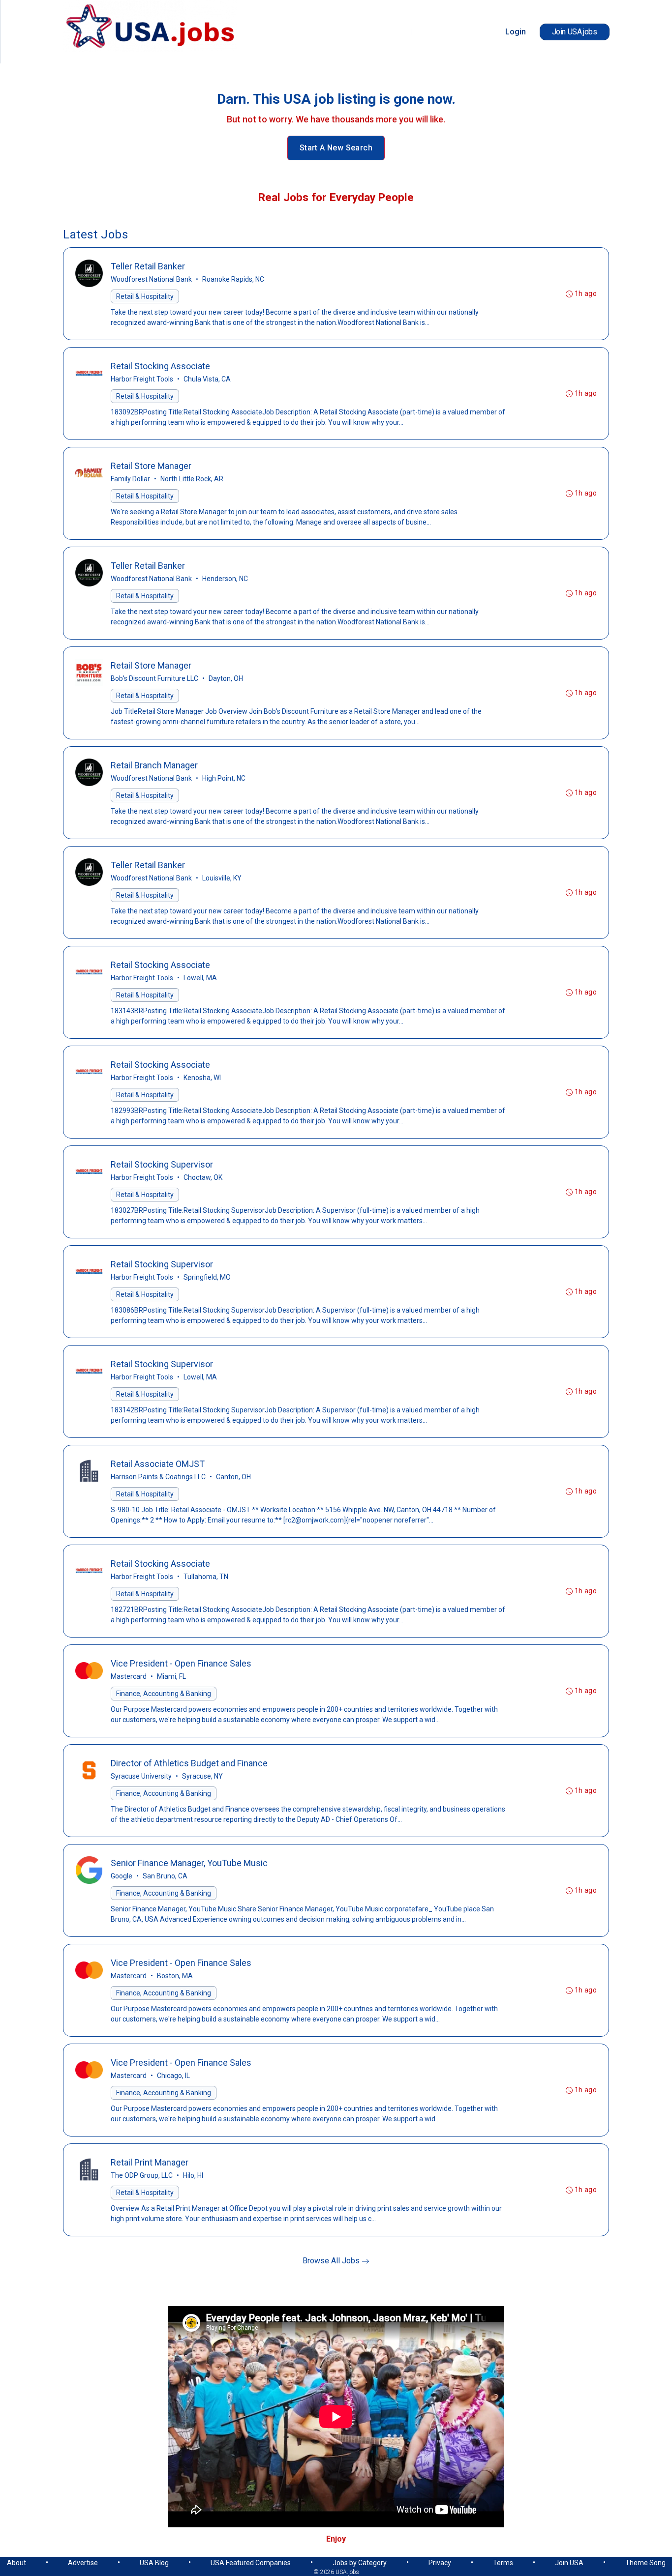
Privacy (440, 2563)
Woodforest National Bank (151, 279)
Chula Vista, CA (207, 379)
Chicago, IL (173, 2076)
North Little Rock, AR (192, 479)
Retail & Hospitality (145, 296)
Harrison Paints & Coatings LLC (158, 1477)
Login (516, 32)
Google (122, 1876)
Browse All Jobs (332, 2261)
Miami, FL (171, 1676)
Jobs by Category (360, 2563)
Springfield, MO (207, 1277)
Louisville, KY (222, 878)
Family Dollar (130, 479)
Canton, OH (233, 1477)
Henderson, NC (225, 579)
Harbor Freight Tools (142, 379)
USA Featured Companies (251, 2563)
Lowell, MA (200, 978)
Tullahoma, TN (206, 1577)
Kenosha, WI (202, 1078)
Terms (503, 2563)
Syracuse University (141, 1776)
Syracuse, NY (202, 1776)
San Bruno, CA (165, 1876)
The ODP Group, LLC (142, 2175)
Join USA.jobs (575, 32)
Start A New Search (336, 148)
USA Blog (154, 2563)
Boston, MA (175, 1976)
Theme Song (645, 2563)
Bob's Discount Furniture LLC (154, 678)
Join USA (569, 2563)
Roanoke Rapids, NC (233, 279)
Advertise (83, 2563)
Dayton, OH (226, 678)
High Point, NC (224, 778)
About (16, 2563)
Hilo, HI (193, 2175)
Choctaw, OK (203, 1177)
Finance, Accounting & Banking (164, 1694)
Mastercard (129, 1676)
